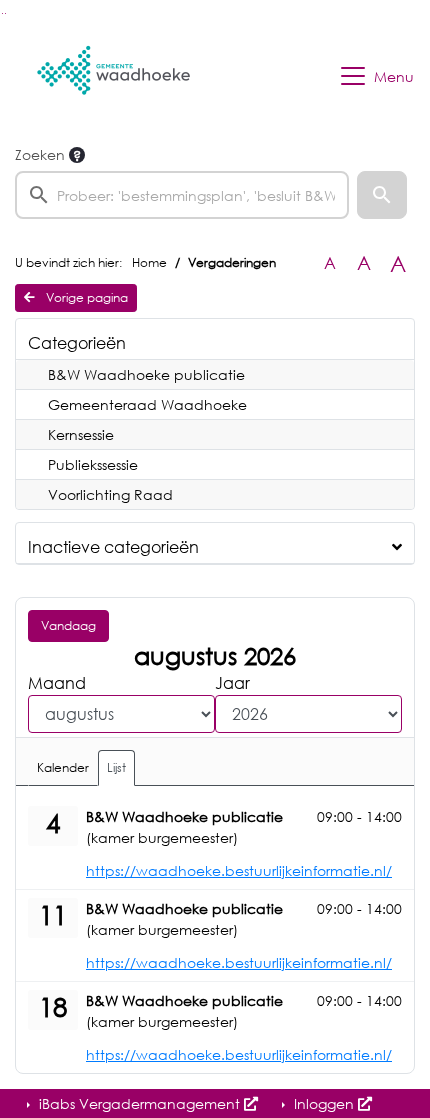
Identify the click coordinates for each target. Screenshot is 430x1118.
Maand (57, 683)
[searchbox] (182, 195)
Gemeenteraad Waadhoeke (147, 404)
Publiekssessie (93, 464)
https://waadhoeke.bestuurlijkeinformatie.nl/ (239, 870)
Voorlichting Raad (110, 494)
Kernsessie (81, 434)
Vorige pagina (85, 297)
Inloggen (324, 1103)
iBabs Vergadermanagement (139, 1103)
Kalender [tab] (63, 767)
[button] (382, 195)
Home (149, 262)
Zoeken (40, 154)
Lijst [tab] (116, 767)
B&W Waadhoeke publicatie (146, 374)
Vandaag (68, 625)
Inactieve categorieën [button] (113, 547)
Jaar (232, 683)
